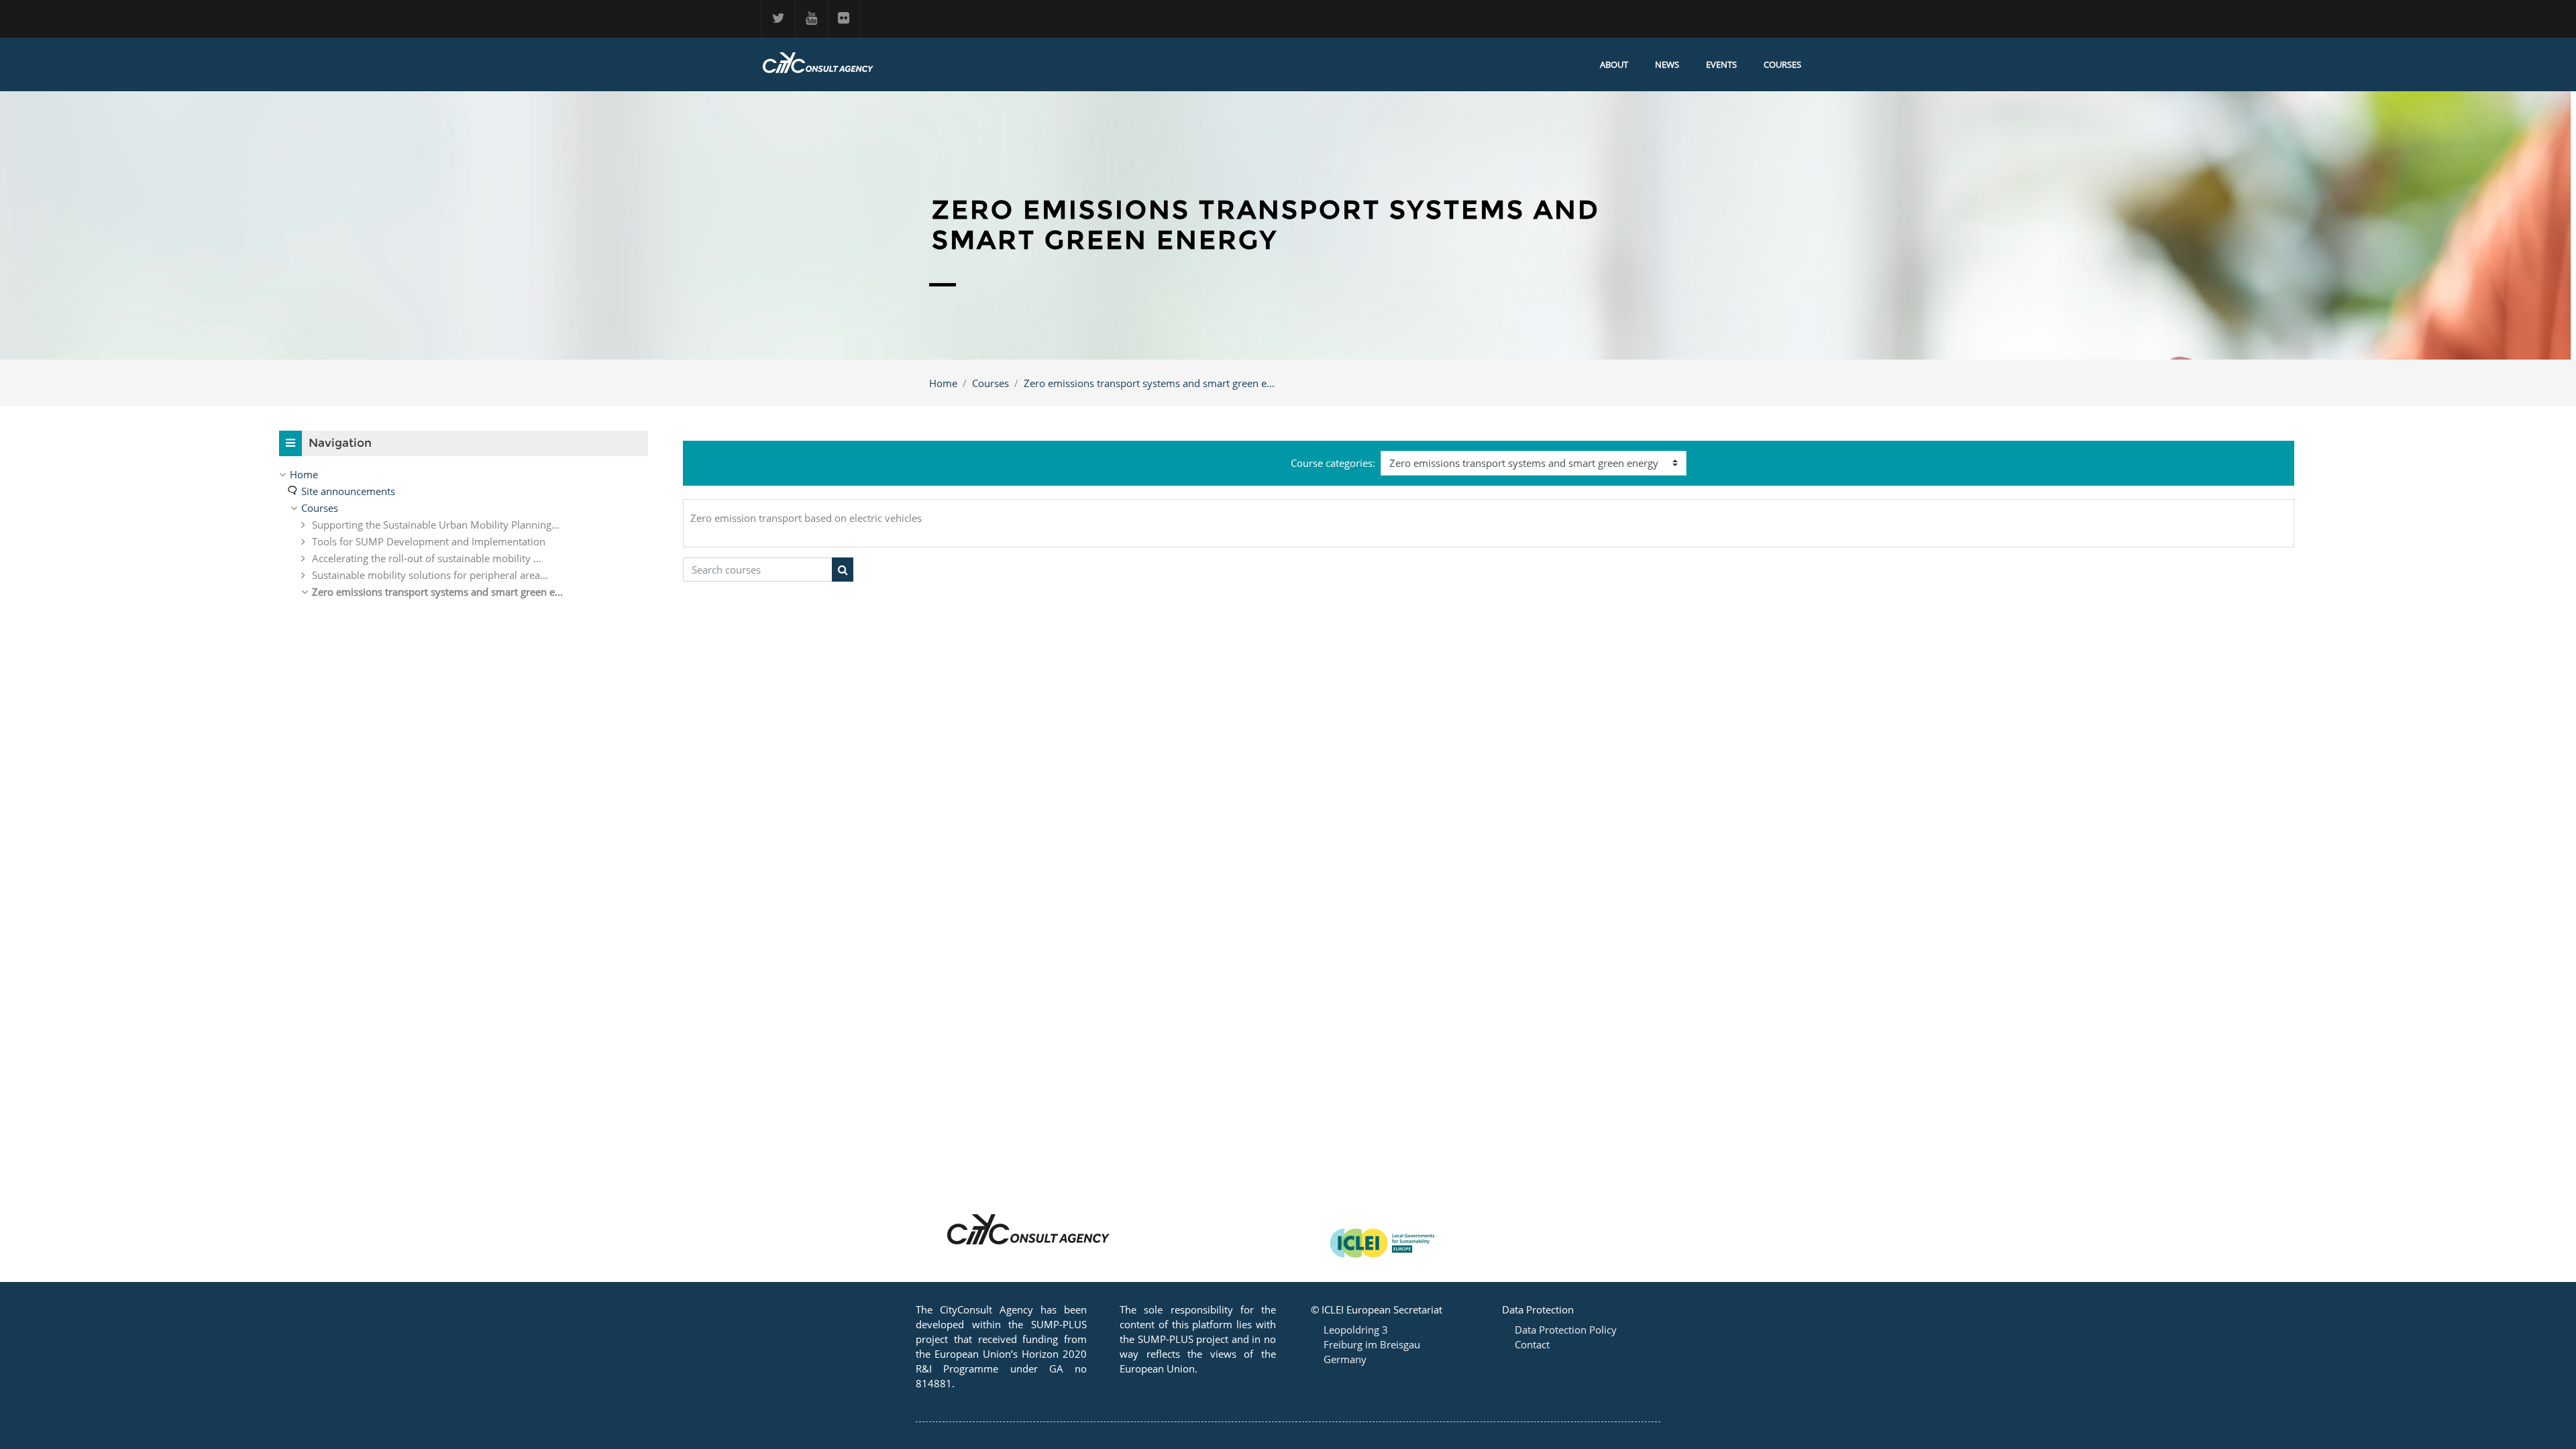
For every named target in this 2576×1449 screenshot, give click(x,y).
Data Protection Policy (1566, 1330)
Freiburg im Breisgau (1372, 1344)
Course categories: (1333, 463)
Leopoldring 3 (1356, 1330)
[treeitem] (464, 474)
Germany (1345, 1359)
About (1614, 64)
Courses (1782, 64)
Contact (1532, 1344)
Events (1721, 64)
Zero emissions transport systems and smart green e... (1149, 383)
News (1667, 64)
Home (943, 383)
